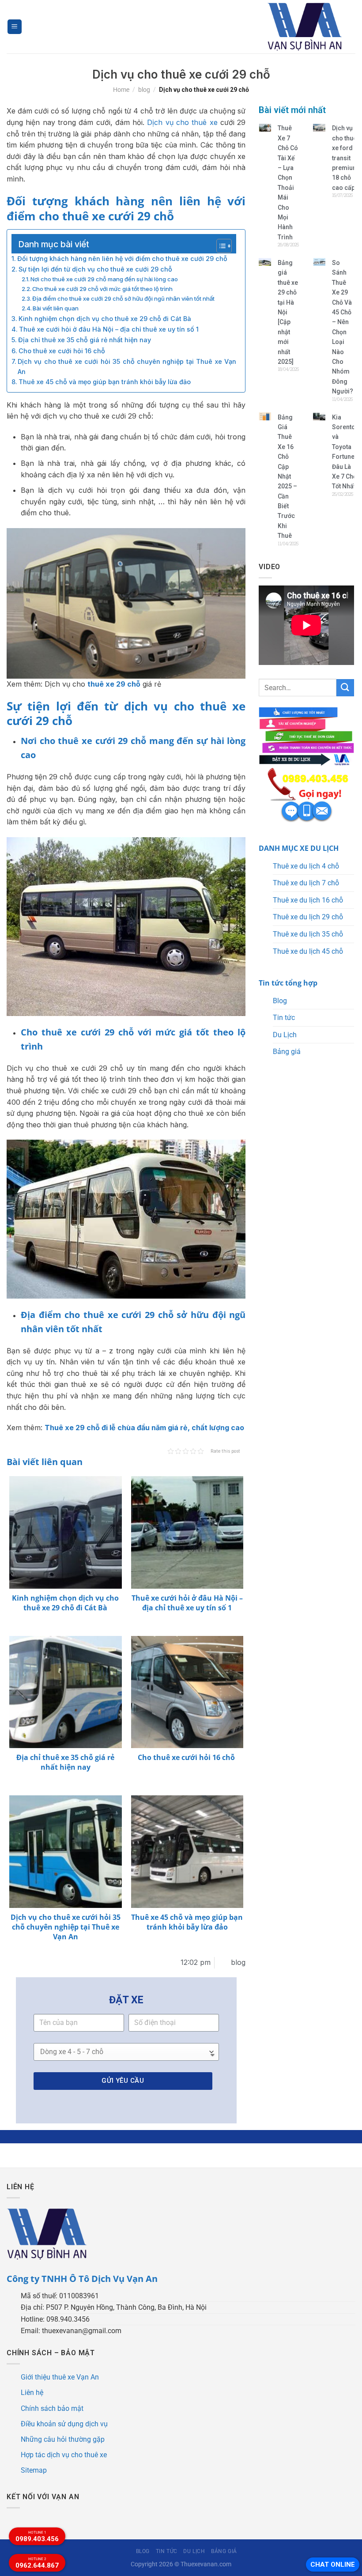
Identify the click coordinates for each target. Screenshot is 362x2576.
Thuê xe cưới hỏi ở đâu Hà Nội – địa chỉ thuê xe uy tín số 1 (109, 329)
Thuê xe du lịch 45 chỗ (308, 951)
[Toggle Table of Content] (220, 246)
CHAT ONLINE (333, 2565)
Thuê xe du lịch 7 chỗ (306, 883)
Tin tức (284, 1018)
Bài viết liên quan (56, 308)
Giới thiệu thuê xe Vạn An (60, 2377)
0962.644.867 (37, 2563)
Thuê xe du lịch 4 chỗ (306, 866)
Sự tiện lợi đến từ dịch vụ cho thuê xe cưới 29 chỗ (95, 269)
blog (144, 90)
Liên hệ (32, 2393)
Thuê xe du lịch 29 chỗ (308, 917)
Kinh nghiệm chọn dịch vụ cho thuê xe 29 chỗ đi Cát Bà (105, 319)
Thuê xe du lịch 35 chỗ (308, 934)
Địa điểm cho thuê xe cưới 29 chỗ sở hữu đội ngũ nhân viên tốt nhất (123, 298)
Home (121, 90)
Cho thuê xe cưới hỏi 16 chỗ (63, 351)
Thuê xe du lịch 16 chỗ (308, 900)
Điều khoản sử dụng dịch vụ (64, 2424)
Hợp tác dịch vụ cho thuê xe (64, 2455)
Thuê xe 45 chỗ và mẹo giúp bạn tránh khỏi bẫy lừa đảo (105, 382)
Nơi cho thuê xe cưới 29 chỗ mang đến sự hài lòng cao (104, 279)
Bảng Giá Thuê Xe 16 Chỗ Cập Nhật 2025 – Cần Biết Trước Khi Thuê (287, 477)
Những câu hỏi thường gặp (63, 2439)
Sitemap (34, 2470)
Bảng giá (287, 1052)
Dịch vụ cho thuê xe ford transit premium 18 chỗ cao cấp (345, 158)
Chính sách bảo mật (52, 2408)
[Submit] (345, 688)
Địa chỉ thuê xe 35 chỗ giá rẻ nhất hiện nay (85, 340)
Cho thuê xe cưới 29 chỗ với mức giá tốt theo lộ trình (102, 289)
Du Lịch (285, 1035)
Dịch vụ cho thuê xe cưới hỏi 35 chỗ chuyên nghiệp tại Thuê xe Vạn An (127, 366)
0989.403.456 (37, 2537)
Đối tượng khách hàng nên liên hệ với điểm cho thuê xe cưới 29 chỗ (122, 259)
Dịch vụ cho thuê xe (182, 122)
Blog (280, 1001)
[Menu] (15, 27)
